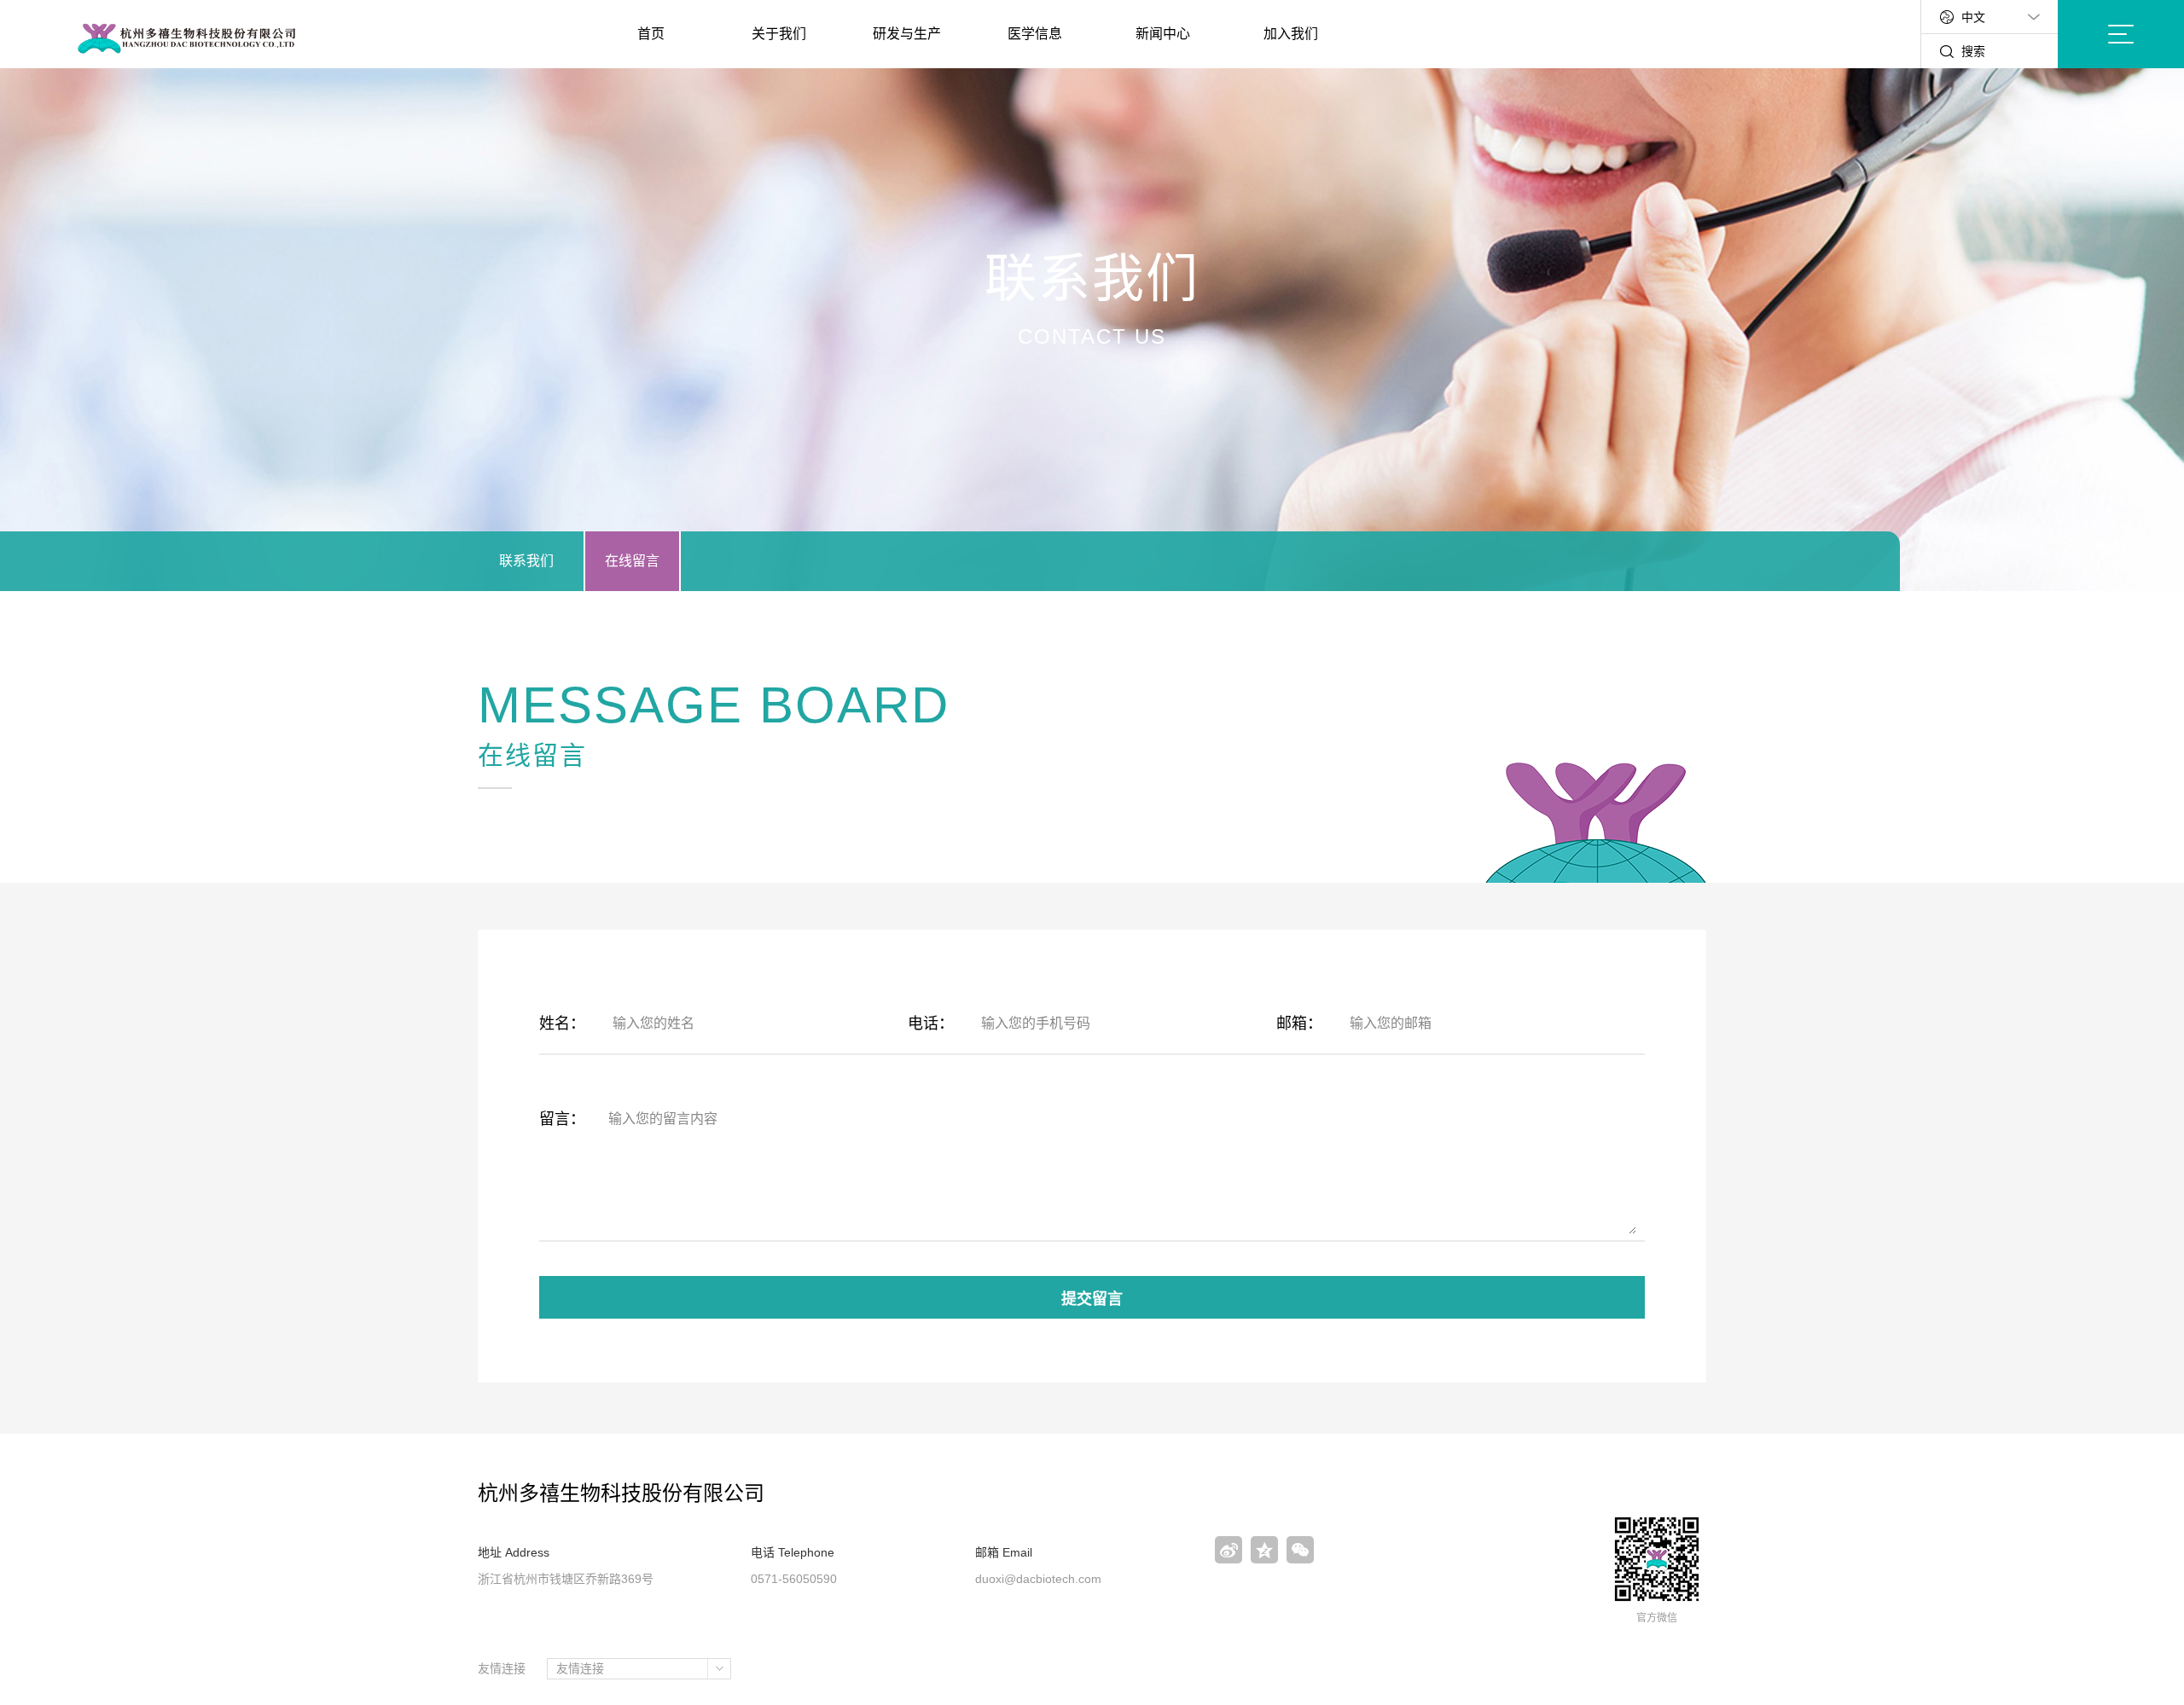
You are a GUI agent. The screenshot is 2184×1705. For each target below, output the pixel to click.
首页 (651, 34)
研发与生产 (907, 34)
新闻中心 (1163, 34)
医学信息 (1035, 34)
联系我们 (526, 561)
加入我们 (1291, 34)
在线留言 (632, 561)
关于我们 (779, 34)
